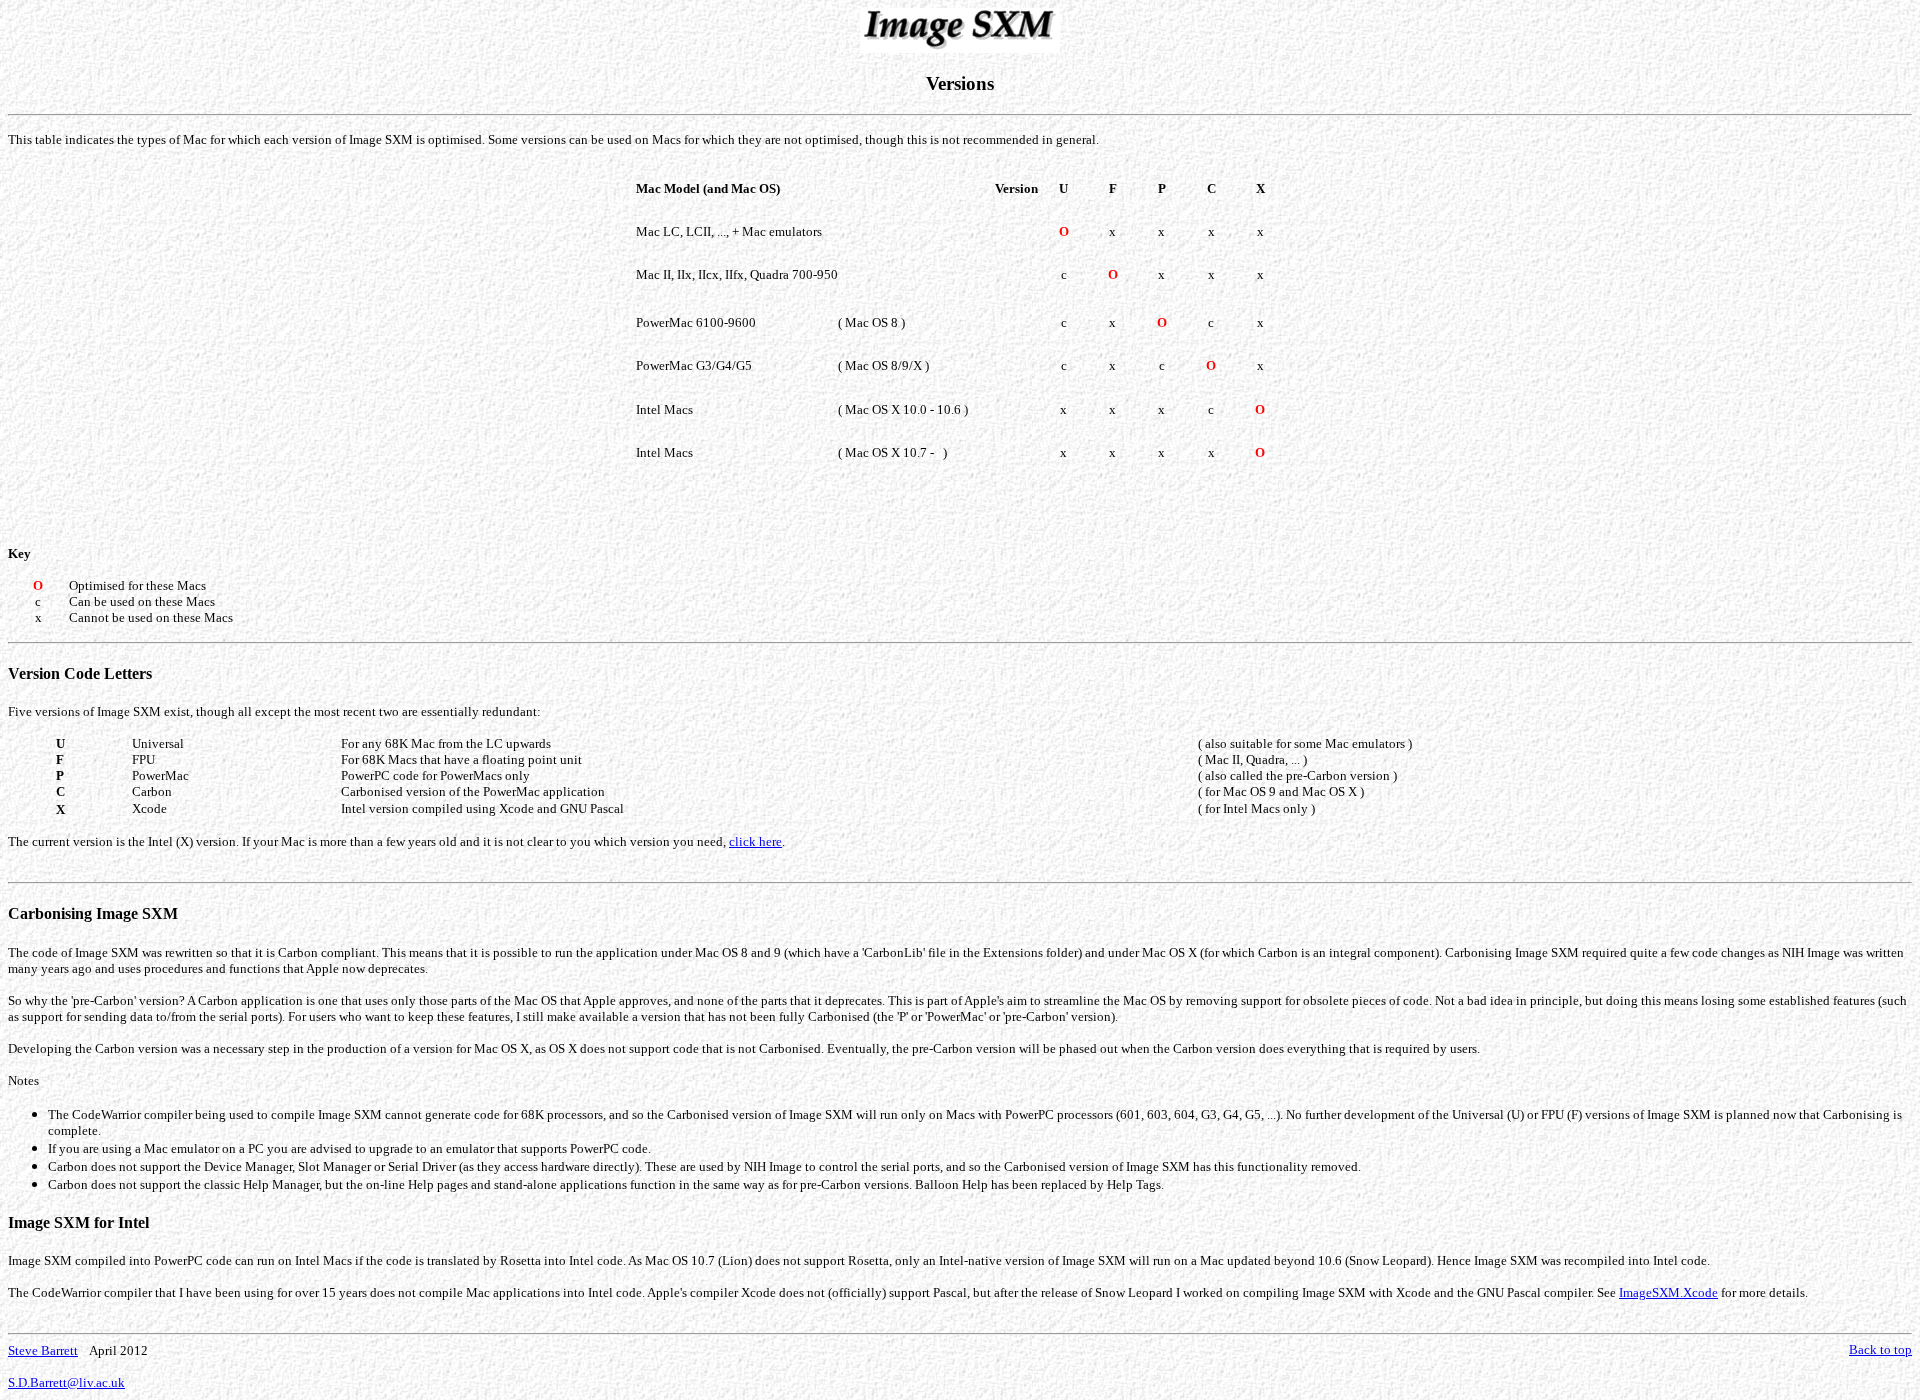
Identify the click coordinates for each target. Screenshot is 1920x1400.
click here (755, 841)
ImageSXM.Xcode (1668, 1292)
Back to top (1880, 1349)
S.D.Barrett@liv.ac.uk (66, 1382)
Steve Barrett (43, 1350)
